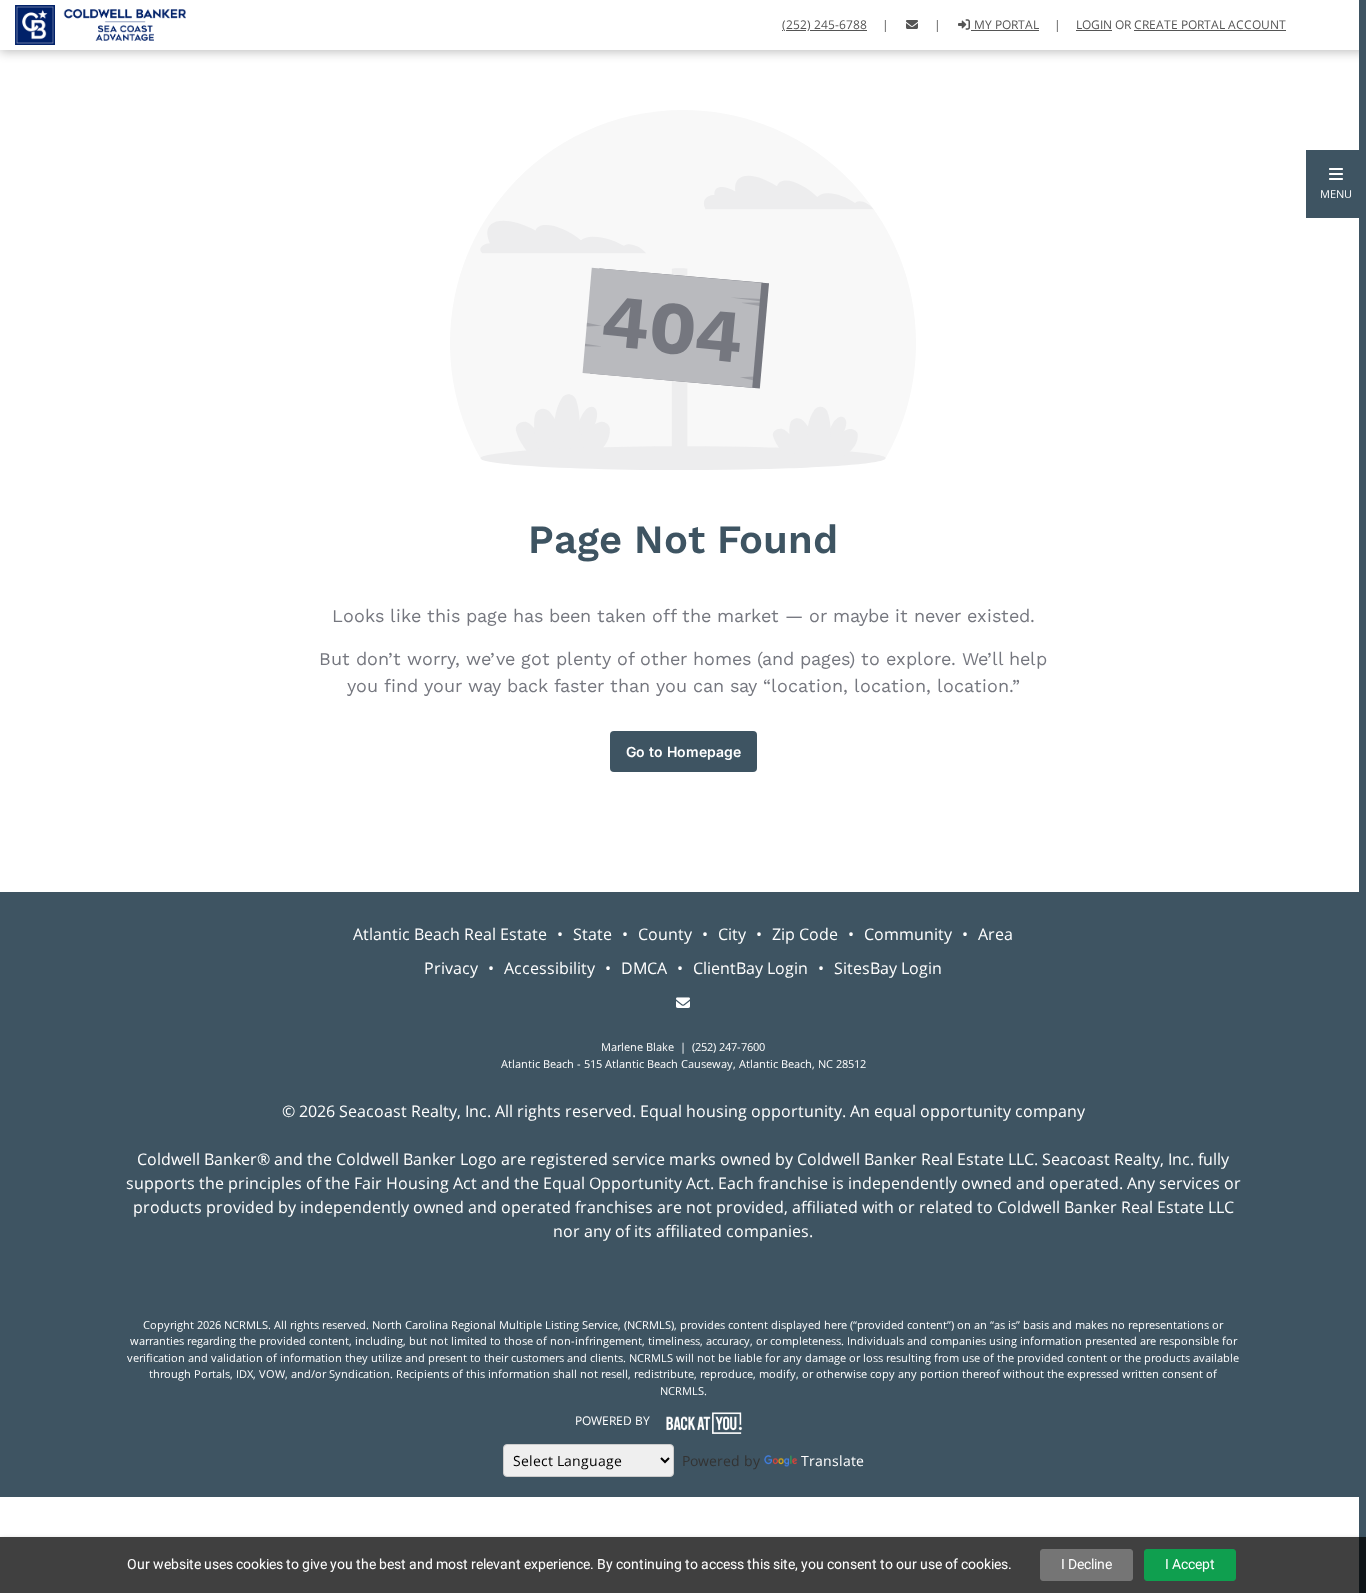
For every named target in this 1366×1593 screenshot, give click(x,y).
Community (908, 934)
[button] (1336, 184)
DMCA (644, 968)
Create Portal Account (1210, 24)
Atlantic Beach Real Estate (450, 934)
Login (1094, 24)
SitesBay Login (888, 968)
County (665, 934)
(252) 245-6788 (824, 24)
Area (995, 934)
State (592, 934)
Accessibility (549, 968)
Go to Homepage (683, 751)
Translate (832, 1460)
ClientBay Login (750, 968)
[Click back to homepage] (93, 22)
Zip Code (805, 934)
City (732, 934)
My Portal (1005, 24)
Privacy (451, 968)
